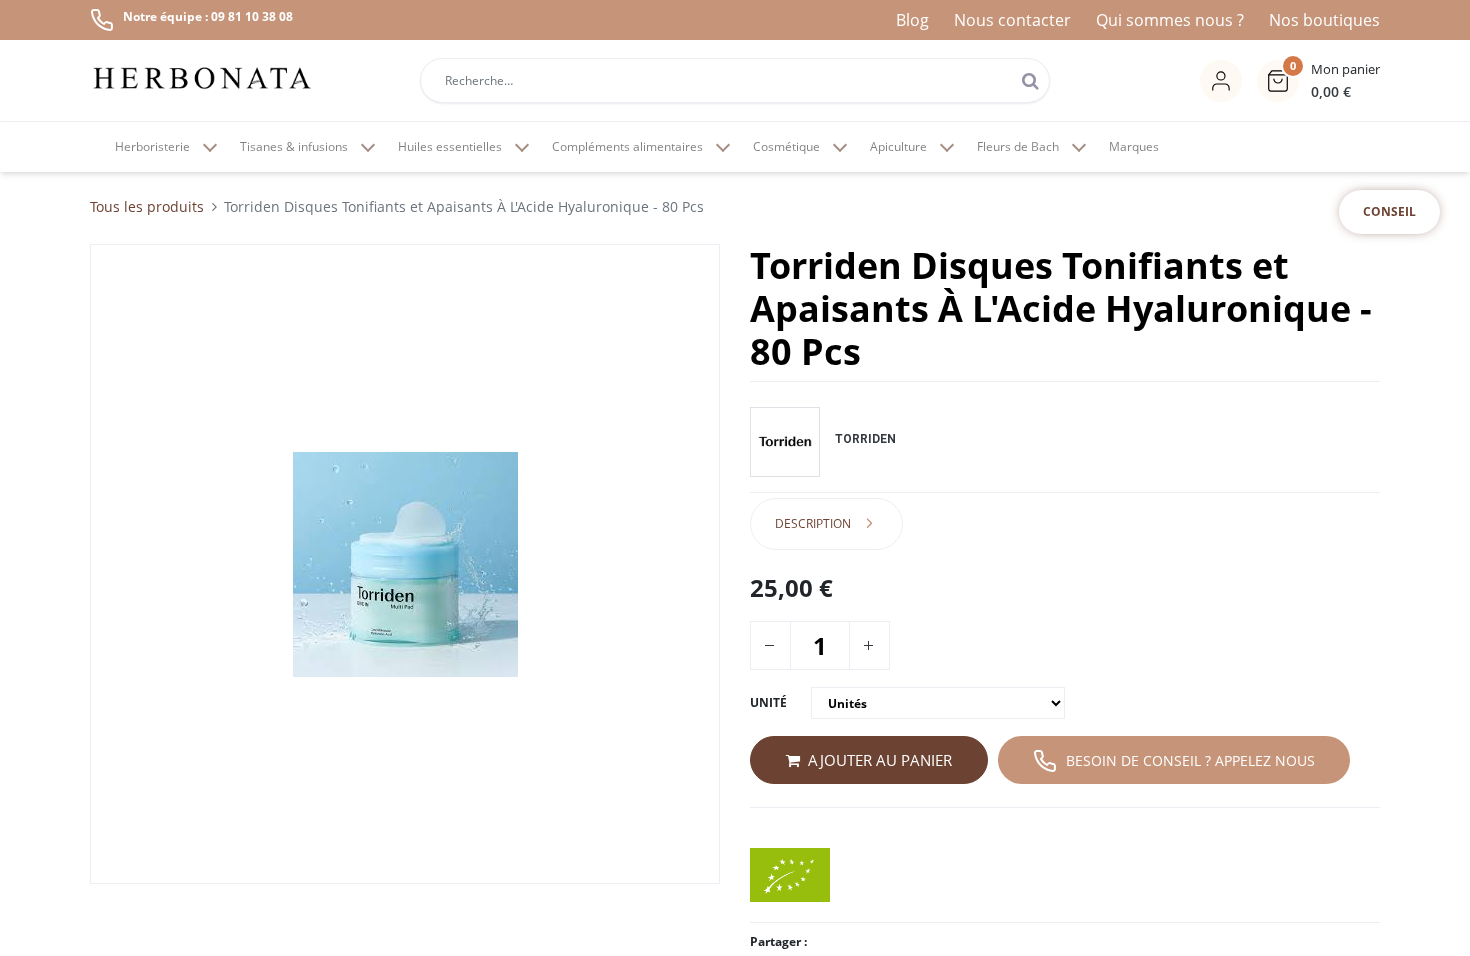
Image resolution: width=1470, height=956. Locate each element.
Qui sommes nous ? (1170, 20)
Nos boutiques (1324, 20)
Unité (768, 702)
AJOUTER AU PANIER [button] (880, 760)
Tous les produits (147, 206)
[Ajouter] (868, 645)
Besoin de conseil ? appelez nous (1190, 760)
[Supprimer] (769, 645)
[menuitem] (1134, 147)
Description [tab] (813, 523)
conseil (1389, 211)
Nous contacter (1012, 20)
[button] (1318, 81)
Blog (912, 20)
